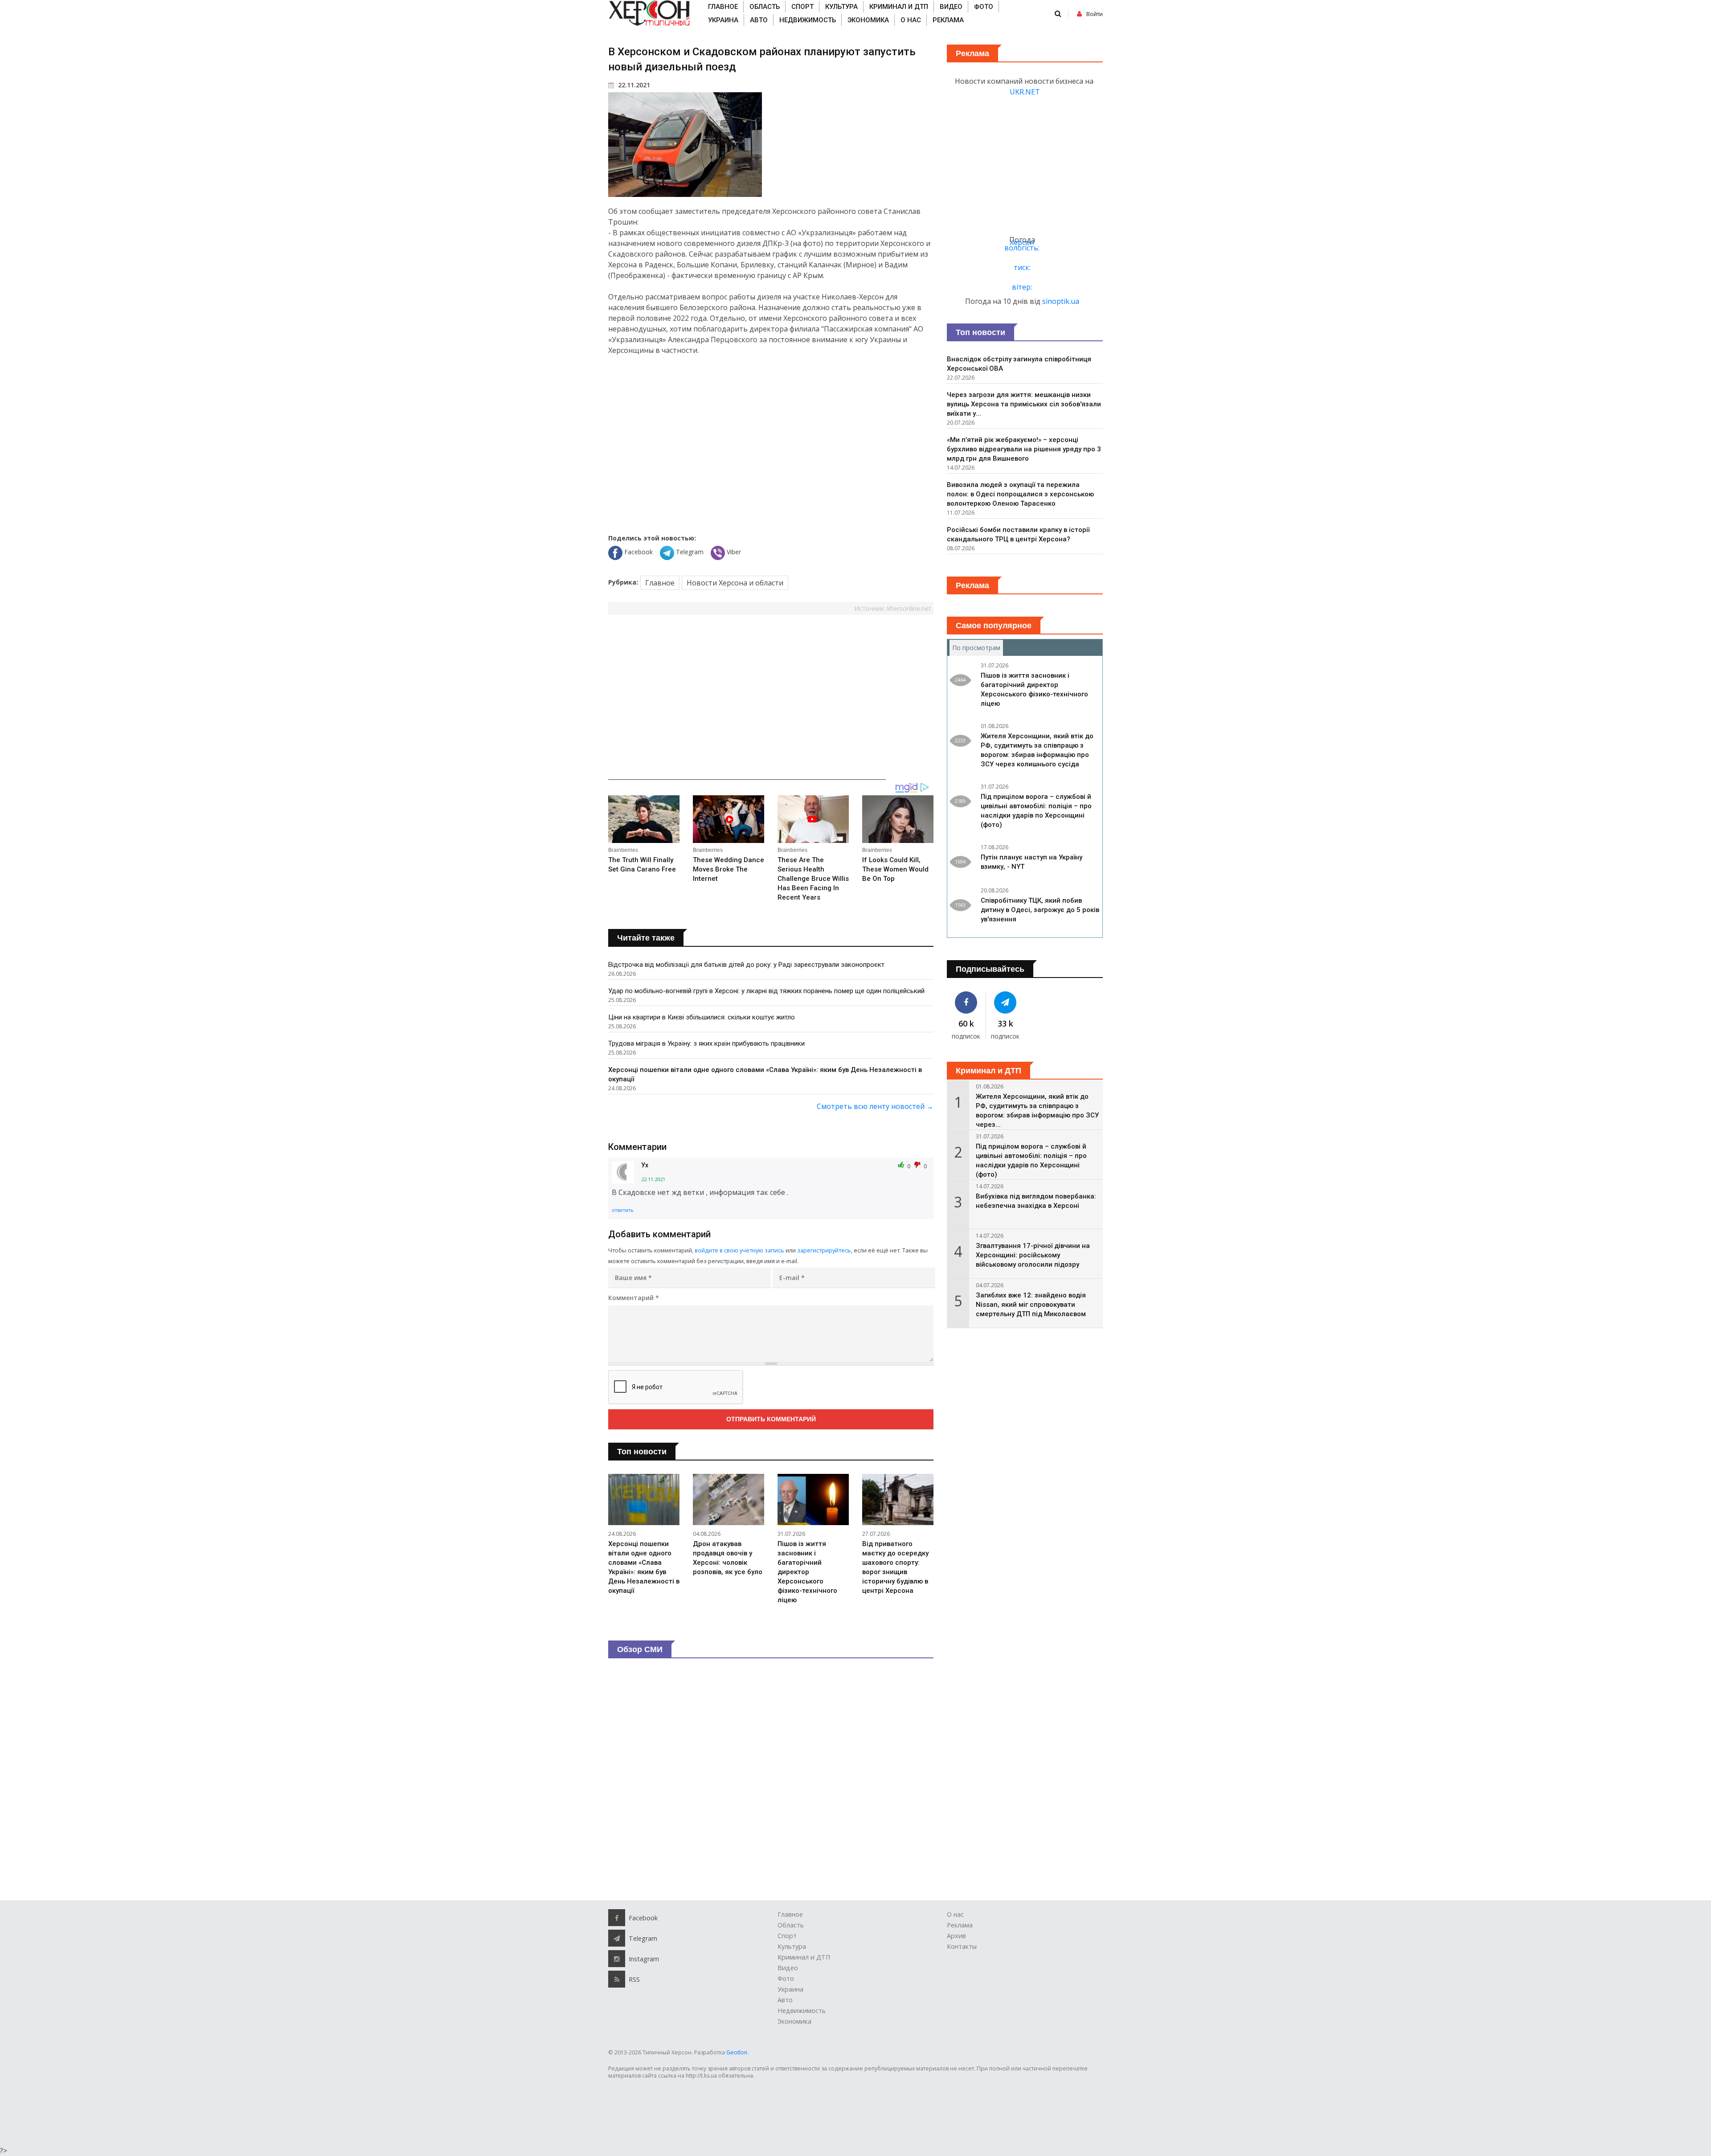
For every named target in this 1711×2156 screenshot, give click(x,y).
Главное (723, 7)
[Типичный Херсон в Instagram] (617, 1959)
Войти (1095, 14)
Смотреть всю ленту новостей (875, 1106)
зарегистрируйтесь (824, 1250)
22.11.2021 (633, 85)
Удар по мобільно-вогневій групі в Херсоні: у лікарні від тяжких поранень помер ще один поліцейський (766, 991)
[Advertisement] (771, 438)
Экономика (868, 20)
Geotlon (737, 2052)
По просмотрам (978, 648)
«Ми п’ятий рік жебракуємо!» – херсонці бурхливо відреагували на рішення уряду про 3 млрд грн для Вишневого (1024, 449)
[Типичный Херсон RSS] (617, 1979)
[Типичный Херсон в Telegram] (1006, 1002)
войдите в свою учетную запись (739, 1250)
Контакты (962, 1946)
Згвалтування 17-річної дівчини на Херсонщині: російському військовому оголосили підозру (1033, 1255)
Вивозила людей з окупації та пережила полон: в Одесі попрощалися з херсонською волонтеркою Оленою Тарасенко (1020, 494)
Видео (951, 7)
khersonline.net (909, 608)
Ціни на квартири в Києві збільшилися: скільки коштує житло (702, 1017)
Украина (723, 20)
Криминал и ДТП (899, 7)
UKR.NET (1025, 92)
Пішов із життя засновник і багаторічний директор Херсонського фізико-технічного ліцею (807, 1572)
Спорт (802, 7)
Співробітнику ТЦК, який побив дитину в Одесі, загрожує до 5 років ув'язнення (1040, 910)
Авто (759, 20)
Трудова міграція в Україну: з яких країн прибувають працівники (706, 1043)
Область (765, 7)
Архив (956, 1936)
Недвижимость (808, 20)
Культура (841, 7)
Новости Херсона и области (735, 583)
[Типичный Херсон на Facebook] (966, 1002)
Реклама (948, 20)
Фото (984, 7)
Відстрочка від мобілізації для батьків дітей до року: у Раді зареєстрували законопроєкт (746, 965)
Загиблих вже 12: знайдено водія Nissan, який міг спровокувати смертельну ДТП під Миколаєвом (1031, 1305)
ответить (623, 1210)
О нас (911, 20)
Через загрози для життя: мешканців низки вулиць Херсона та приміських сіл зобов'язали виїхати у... (1024, 404)
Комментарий (634, 1298)
